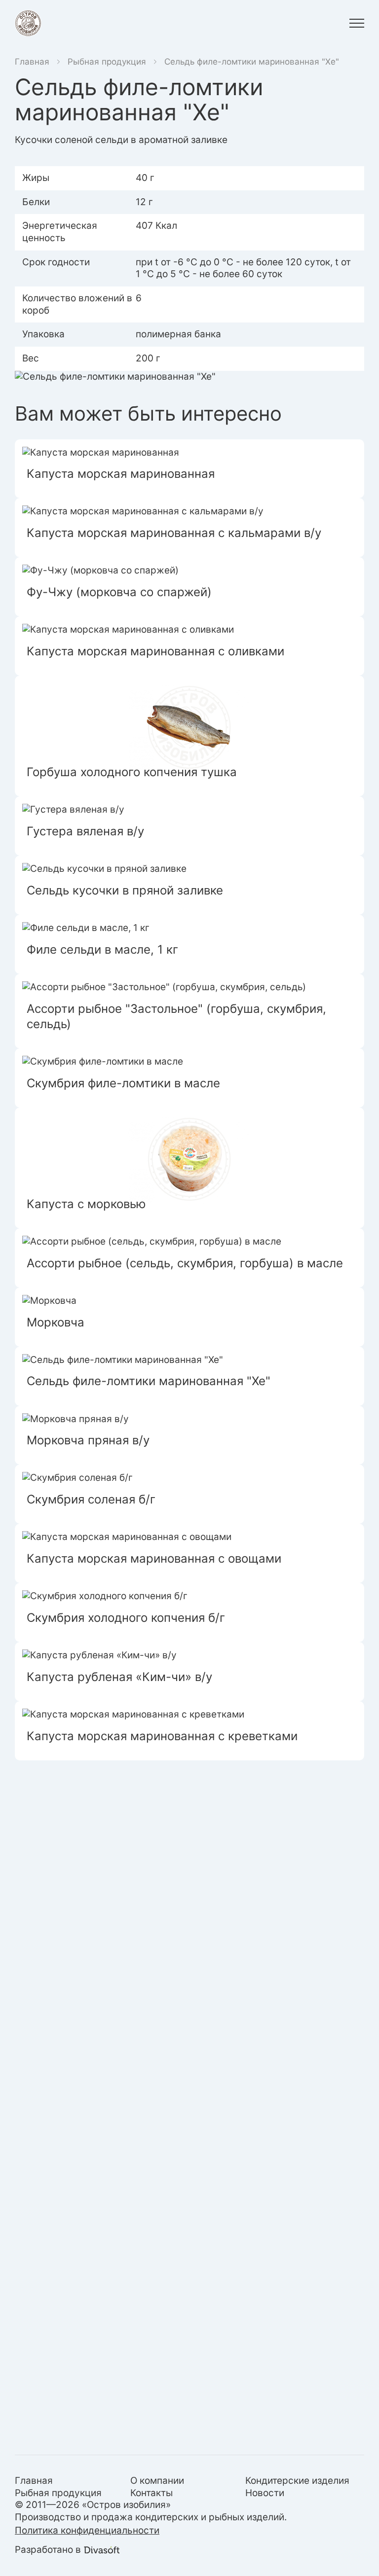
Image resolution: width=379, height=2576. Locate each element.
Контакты (152, 2493)
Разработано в (48, 2550)
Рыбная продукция (107, 62)
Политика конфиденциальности (87, 2530)
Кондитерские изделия (297, 2481)
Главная (32, 62)
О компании (157, 2481)
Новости (265, 2493)
